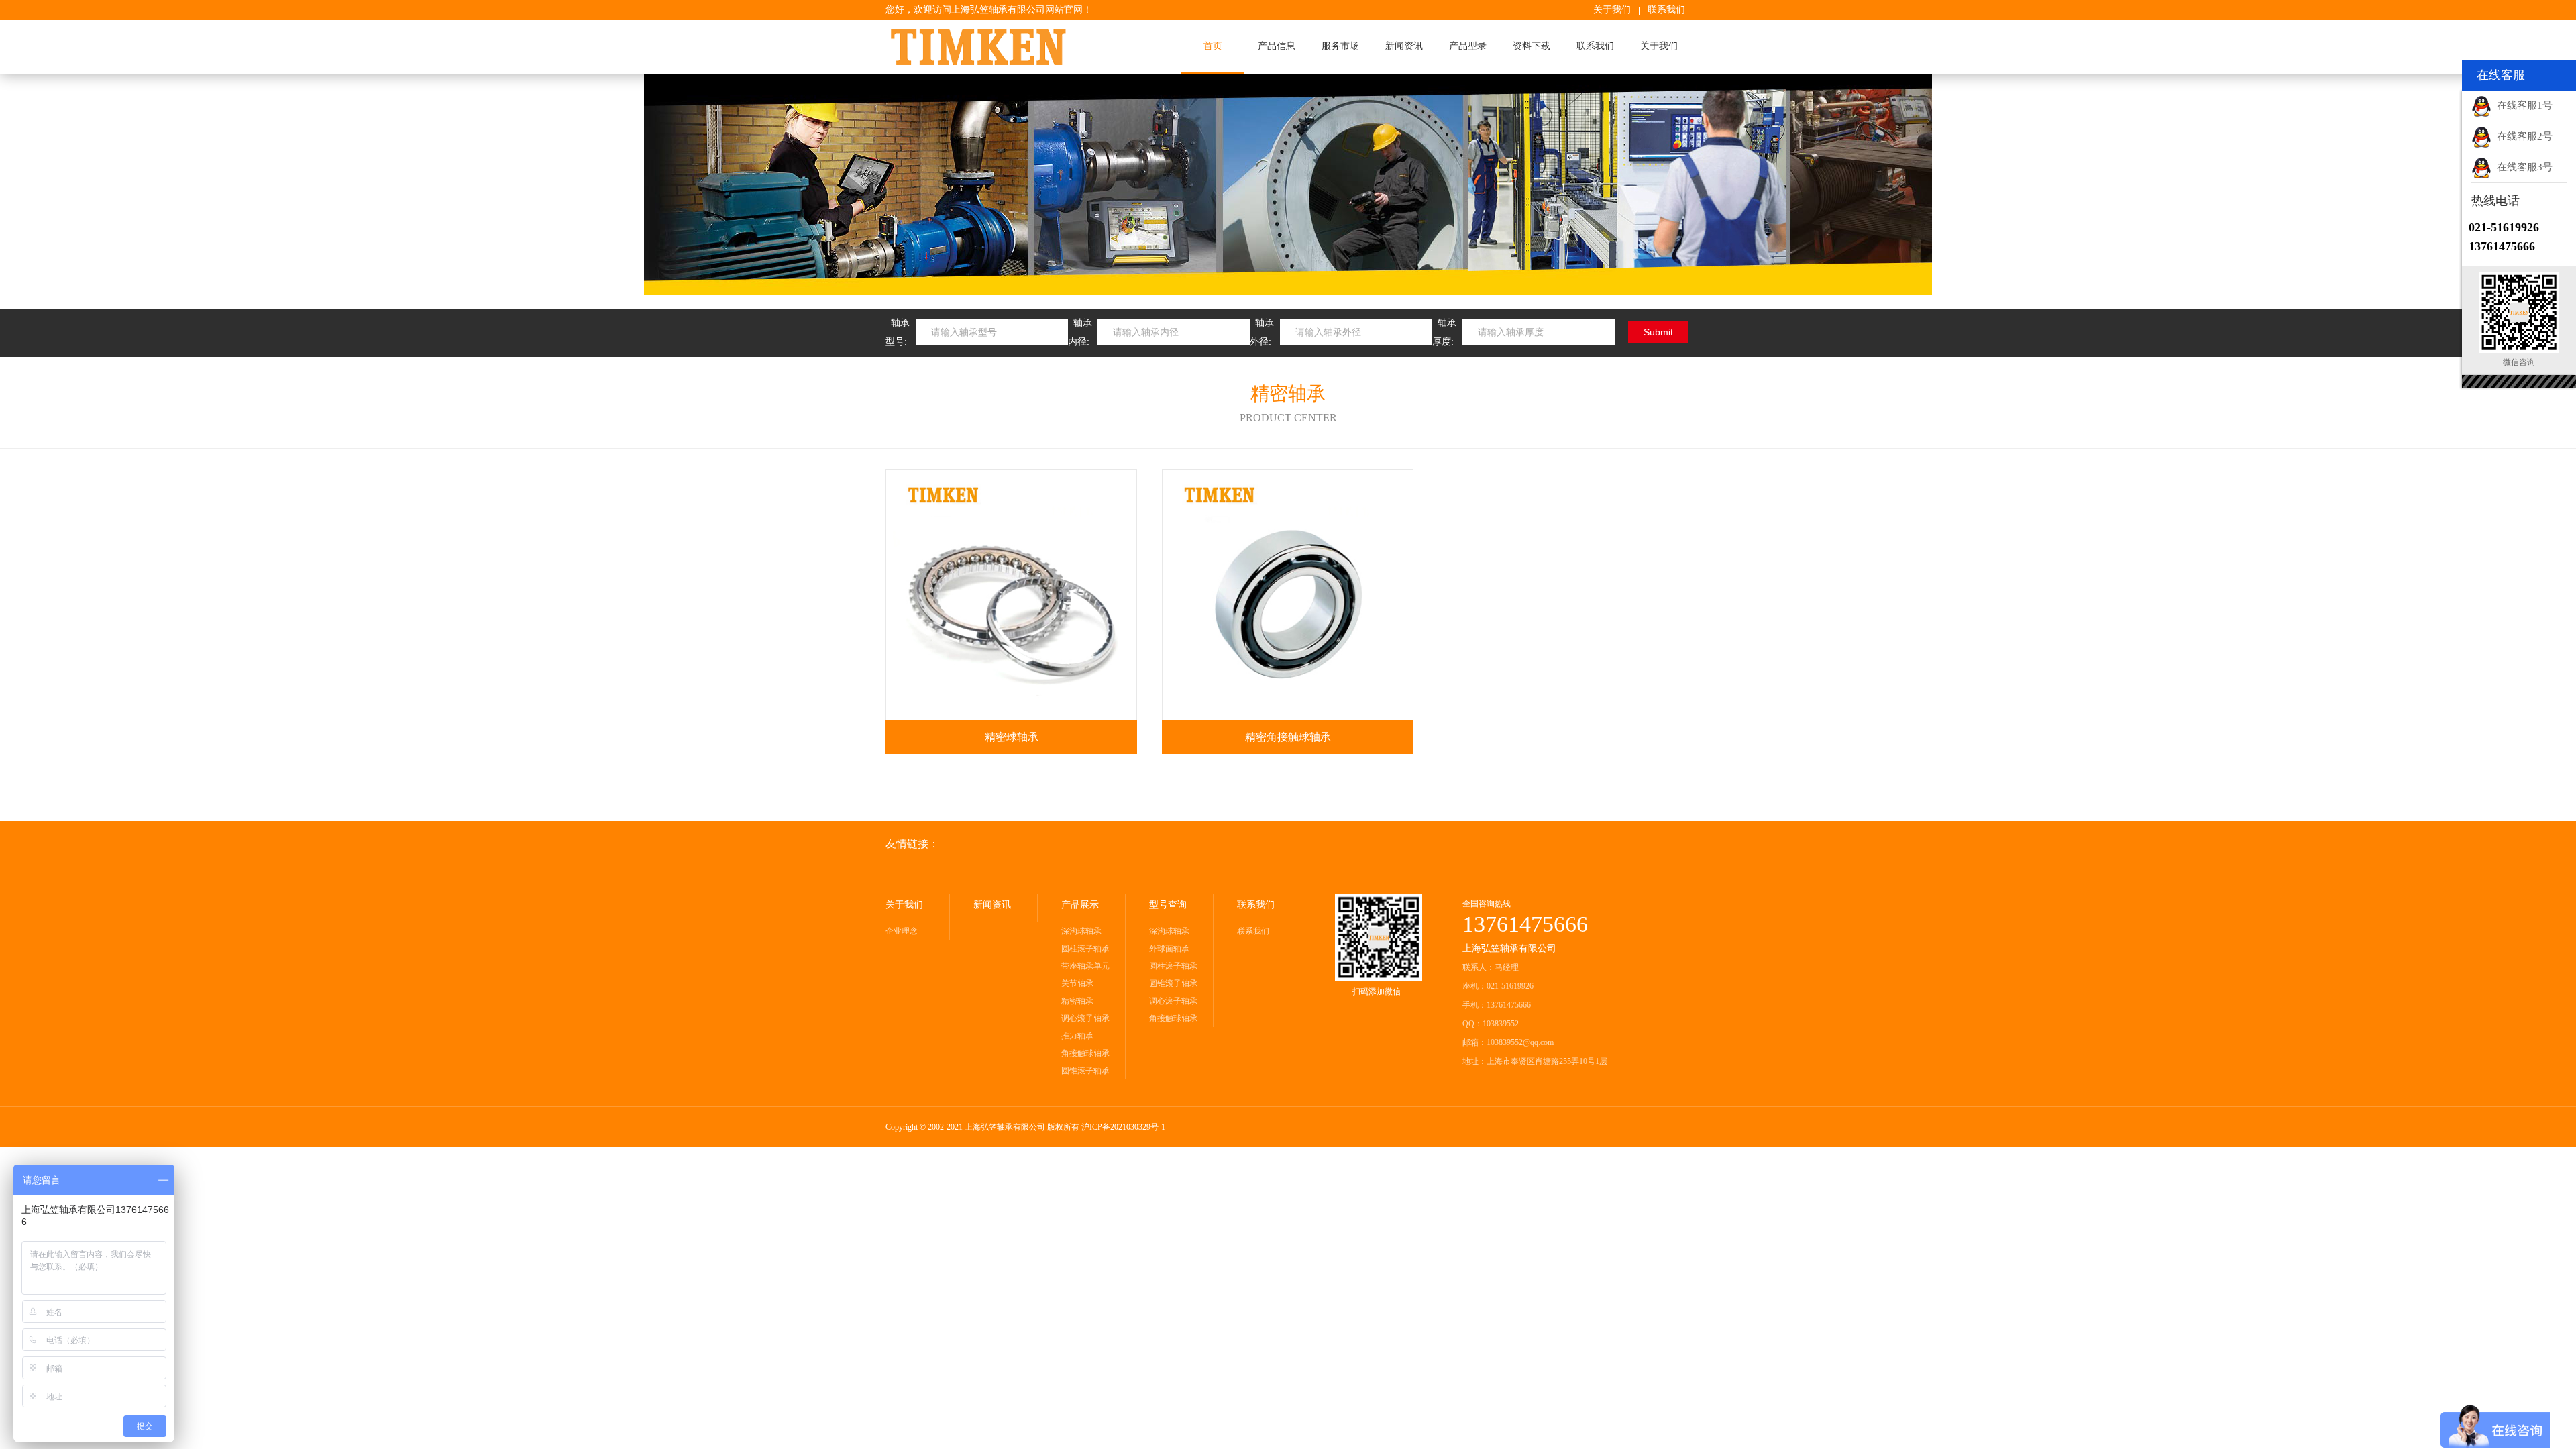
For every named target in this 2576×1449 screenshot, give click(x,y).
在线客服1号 (2522, 105)
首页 (1213, 46)
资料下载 (1532, 46)
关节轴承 (1077, 983)
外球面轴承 (1169, 949)
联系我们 (1666, 10)
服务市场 (1340, 46)
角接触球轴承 (1085, 1053)
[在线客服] (17, 1162)
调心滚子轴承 (1085, 1018)
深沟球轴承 (1081, 931)
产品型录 (1468, 46)
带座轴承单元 (1085, 966)
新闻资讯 (1404, 46)
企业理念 (902, 931)
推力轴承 (1077, 1036)
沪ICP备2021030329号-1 (1123, 1127)
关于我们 (1612, 10)
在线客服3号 (2522, 167)
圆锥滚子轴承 (1085, 1071)
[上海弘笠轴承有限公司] (1000, 47)
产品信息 (1277, 46)
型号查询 (1168, 905)
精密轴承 (1077, 1001)
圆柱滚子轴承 (1085, 949)
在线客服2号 (2522, 136)
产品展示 (1080, 905)
